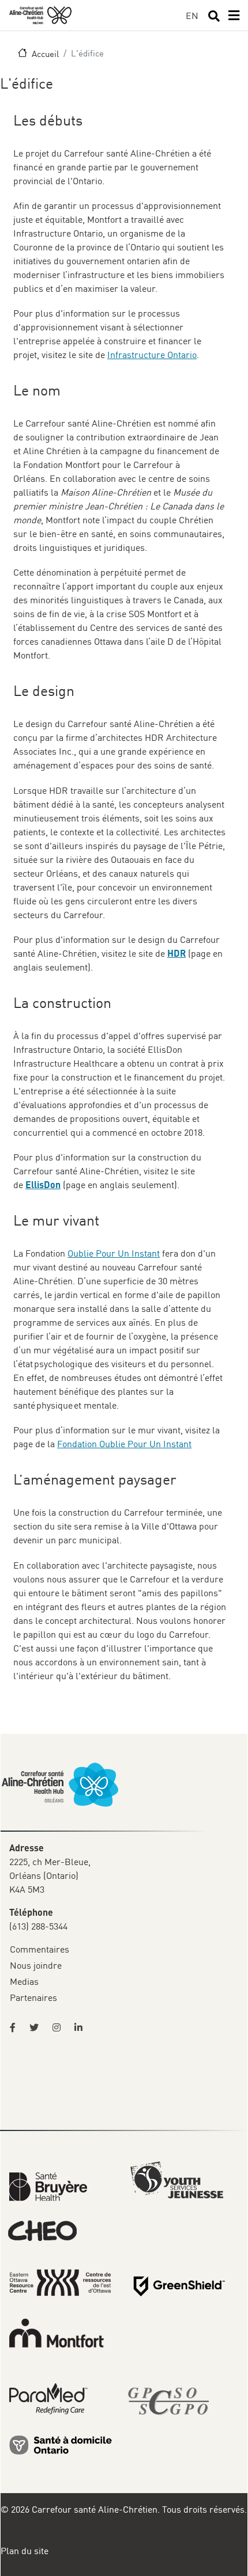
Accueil (45, 54)
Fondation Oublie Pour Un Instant (124, 1444)
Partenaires (33, 1997)
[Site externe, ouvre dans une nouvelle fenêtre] (16, 2027)
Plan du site (25, 2551)
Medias (24, 1981)
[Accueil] (40, 15)
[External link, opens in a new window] (48, 2186)
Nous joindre (36, 1965)
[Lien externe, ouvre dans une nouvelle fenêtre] (61, 2444)
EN (192, 16)
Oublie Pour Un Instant (114, 1253)
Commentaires (40, 1949)
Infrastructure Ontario (152, 355)
